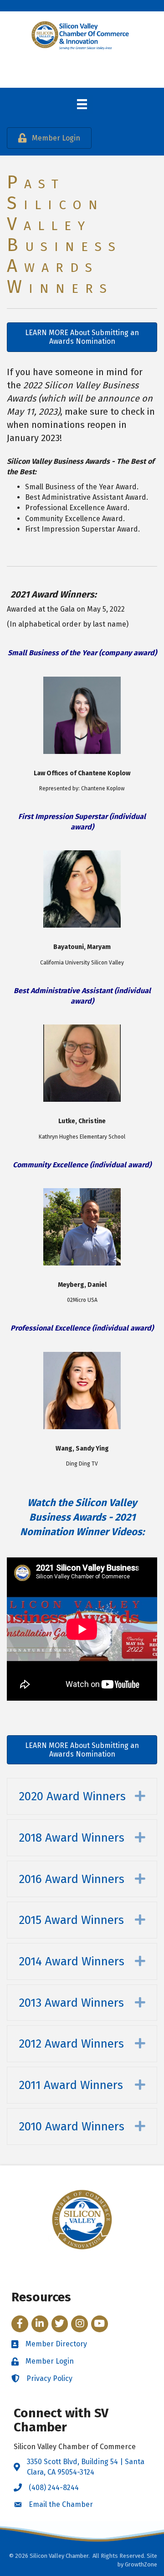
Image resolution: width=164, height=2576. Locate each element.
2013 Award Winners (71, 2003)
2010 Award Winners (72, 2127)
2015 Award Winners (71, 1920)
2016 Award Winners (72, 1879)
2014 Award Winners (72, 1961)
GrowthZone (141, 2564)
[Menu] (82, 104)
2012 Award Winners (71, 2044)
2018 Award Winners (72, 1838)
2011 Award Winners (71, 2085)
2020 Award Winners (72, 1796)
